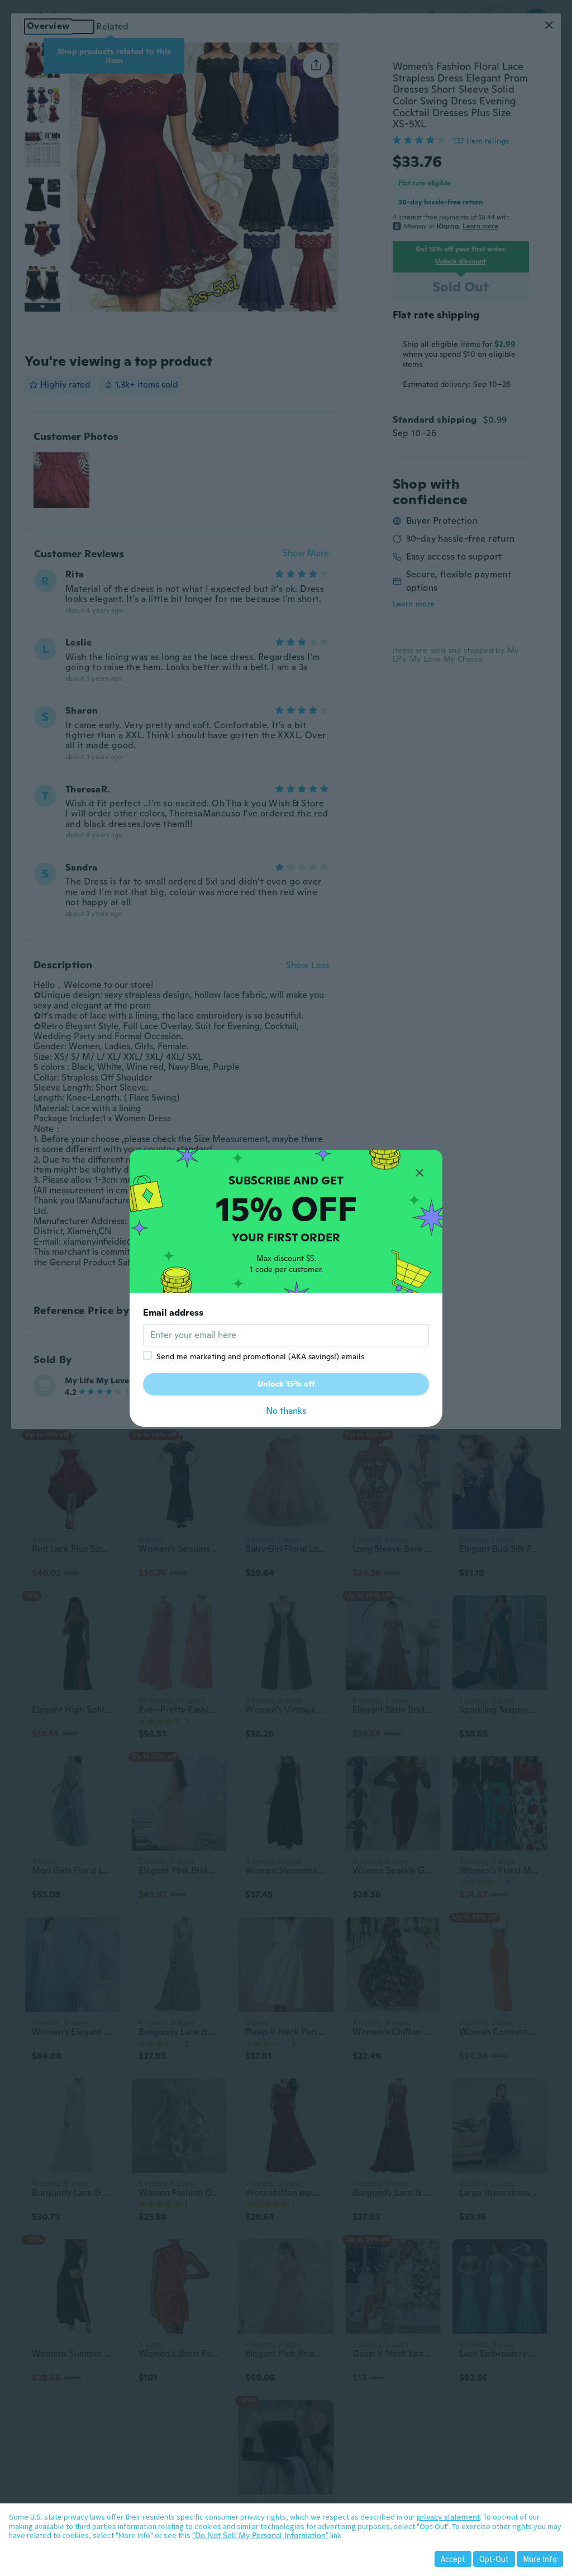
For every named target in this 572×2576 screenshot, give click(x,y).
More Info (540, 2559)
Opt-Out (494, 2559)
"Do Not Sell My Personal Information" (260, 2535)
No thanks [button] (286, 1411)
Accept (453, 2559)
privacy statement (448, 2517)
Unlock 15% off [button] (286, 1384)
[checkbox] (147, 1355)
